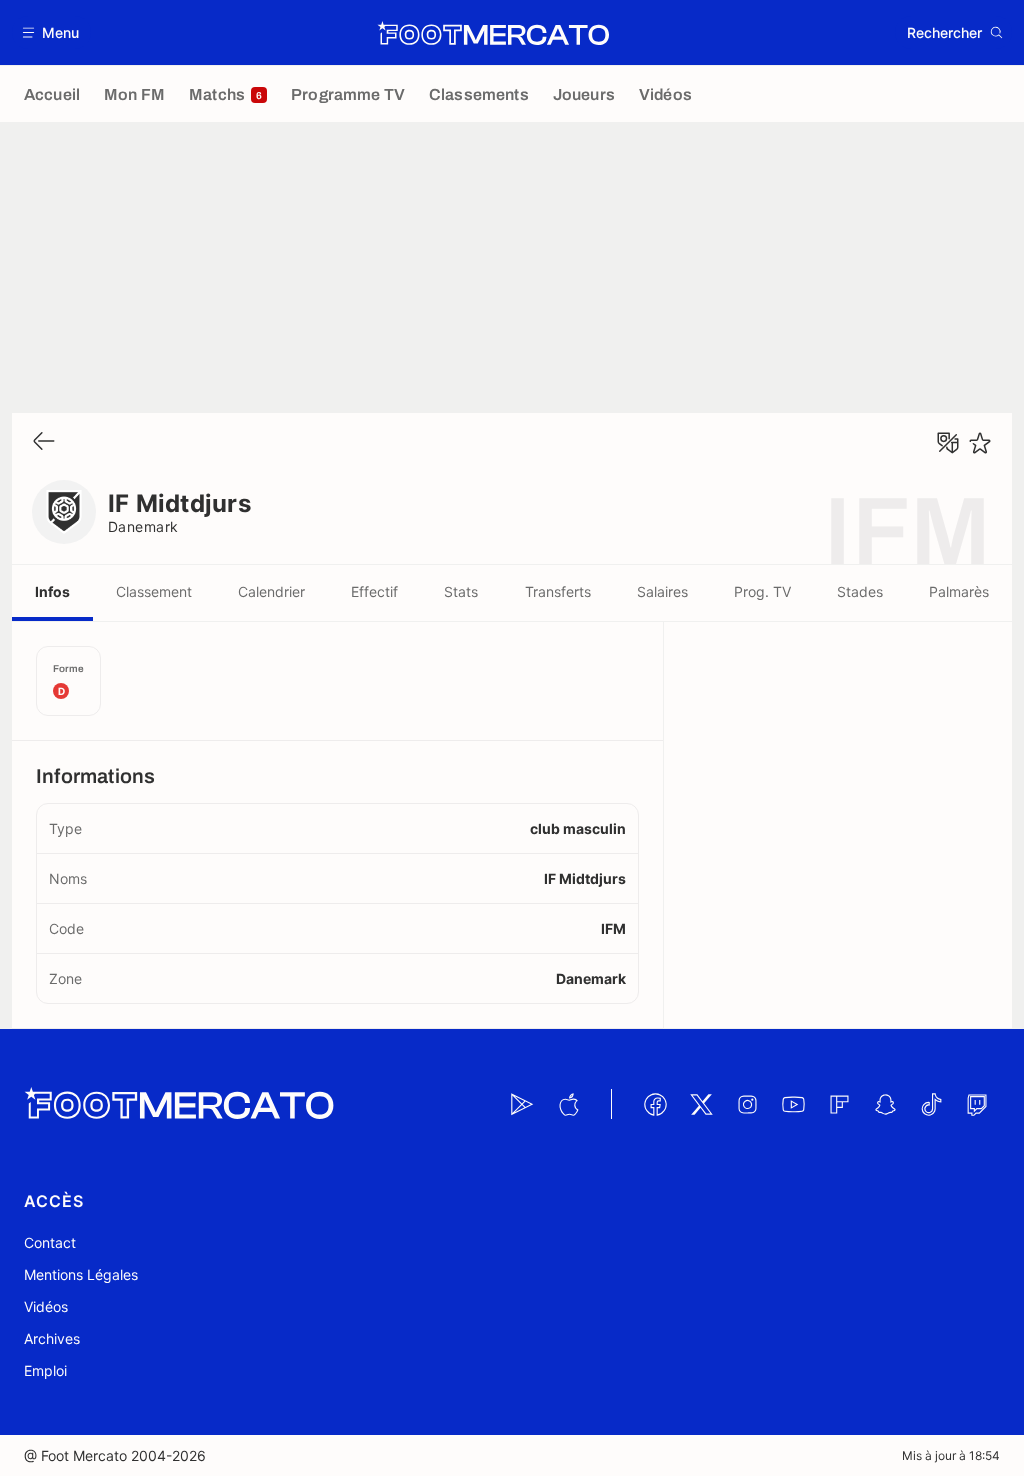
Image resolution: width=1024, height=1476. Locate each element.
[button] (51, 32)
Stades (860, 591)
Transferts (558, 591)
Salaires (662, 591)
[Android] (522, 1104)
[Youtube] (793, 1104)
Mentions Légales (81, 1274)
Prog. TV (762, 591)
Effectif (374, 591)
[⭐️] (980, 443)
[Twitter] (701, 1104)
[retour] (44, 442)
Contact (50, 1242)
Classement (154, 591)
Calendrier (271, 591)
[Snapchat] (885, 1104)
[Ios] (568, 1104)
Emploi (45, 1370)
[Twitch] (977, 1104)
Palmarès (959, 591)
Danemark (143, 526)
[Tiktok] (931, 1104)
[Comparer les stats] (948, 443)
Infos (52, 591)
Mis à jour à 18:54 (951, 1455)
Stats (461, 591)
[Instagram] (747, 1104)
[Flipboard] (839, 1104)
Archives (52, 1338)
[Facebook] (655, 1104)
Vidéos (46, 1306)
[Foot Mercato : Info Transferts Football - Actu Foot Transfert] (493, 33)
